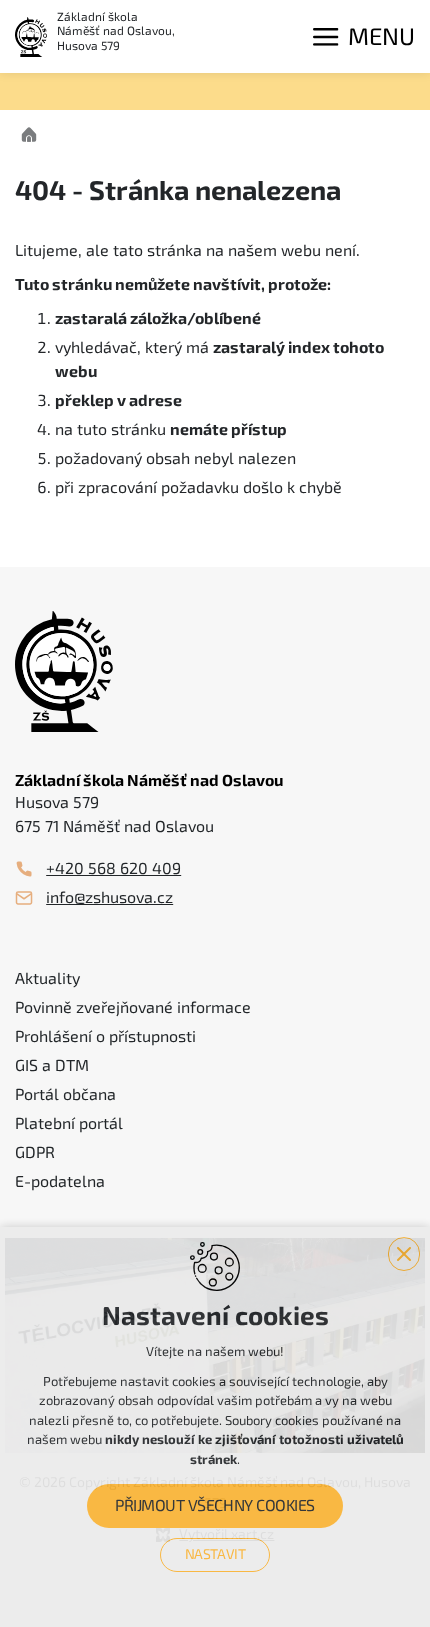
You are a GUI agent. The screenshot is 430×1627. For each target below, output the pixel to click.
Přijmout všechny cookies (214, 1506)
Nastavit (215, 1554)
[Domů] (34, 132)
